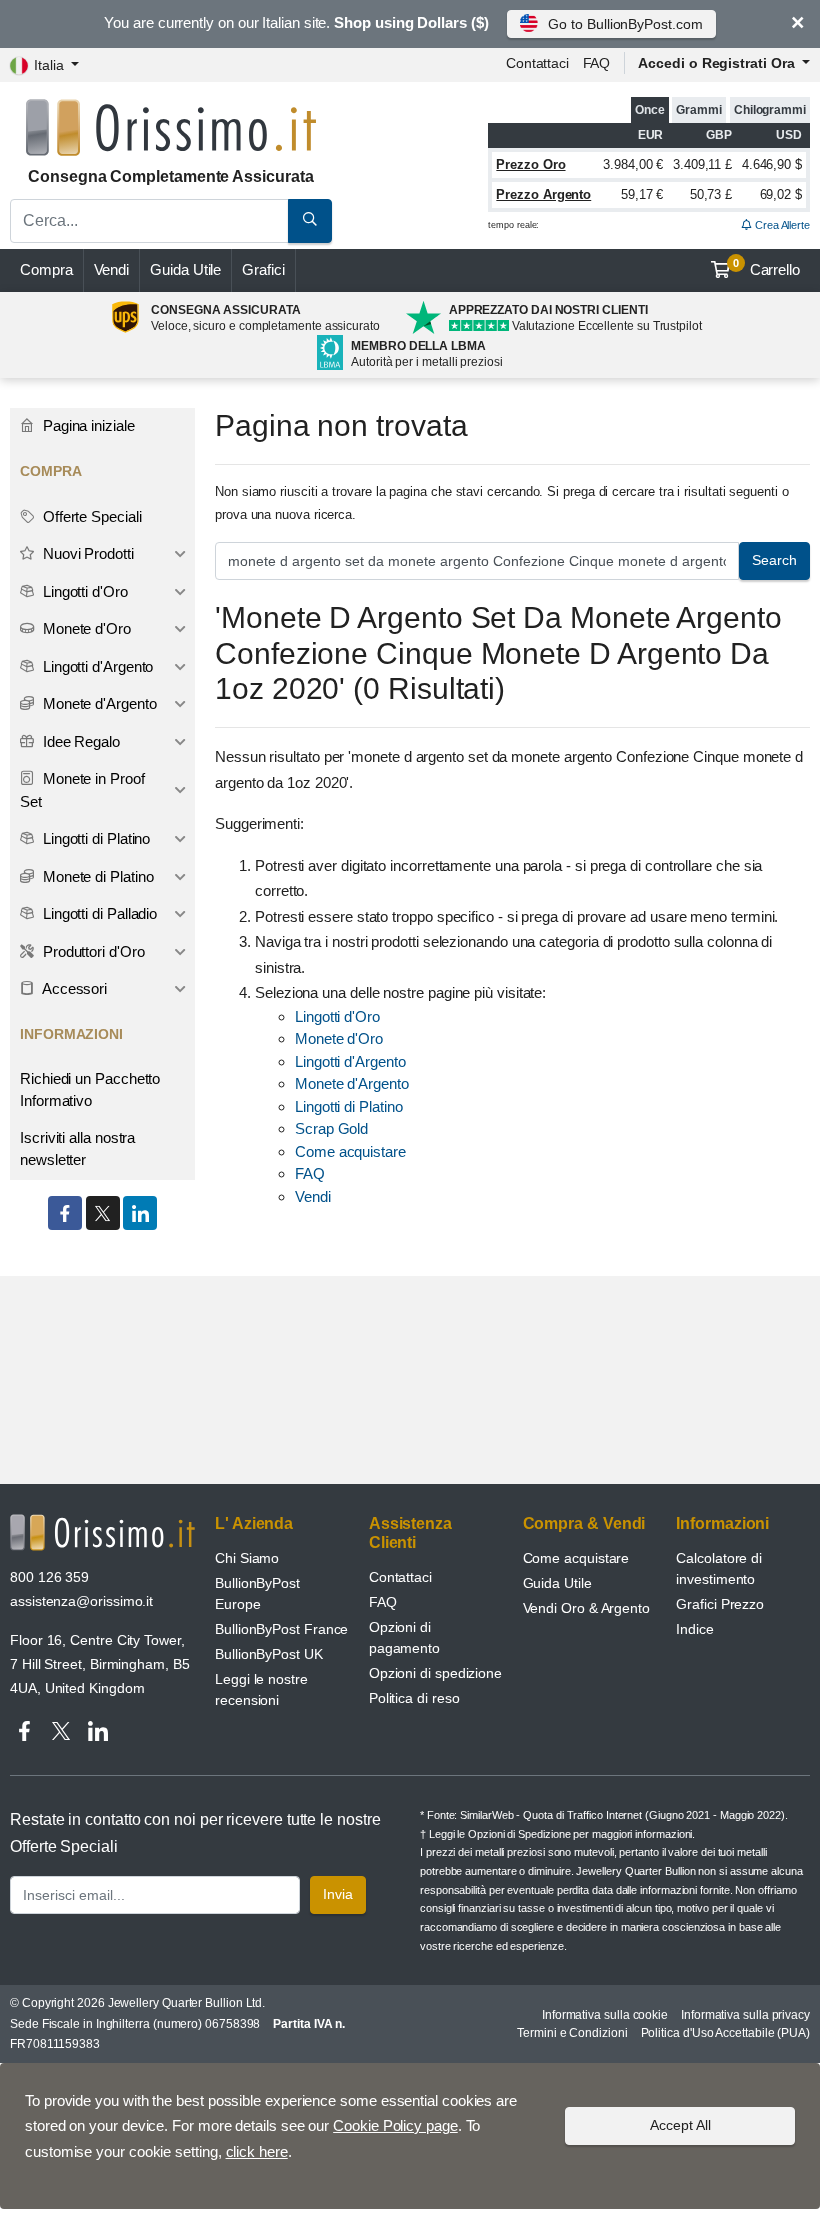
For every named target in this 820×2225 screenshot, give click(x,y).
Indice (695, 1629)
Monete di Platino (96, 876)
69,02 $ (781, 194)
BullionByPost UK (269, 1654)
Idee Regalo (79, 741)
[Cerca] (310, 221)
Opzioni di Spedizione (519, 1834)
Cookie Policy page (395, 2125)
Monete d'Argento (352, 1083)
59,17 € (642, 194)
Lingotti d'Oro (337, 1016)
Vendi (112, 269)
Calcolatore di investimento (719, 1568)
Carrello (766, 268)
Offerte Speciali (90, 516)
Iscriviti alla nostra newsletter (77, 1149)
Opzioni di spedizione (435, 1673)
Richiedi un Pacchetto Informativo (90, 1090)
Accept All (680, 2125)
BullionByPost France (281, 1629)
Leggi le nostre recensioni (261, 1689)
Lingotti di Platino (348, 1106)
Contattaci (537, 63)
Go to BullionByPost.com (625, 24)
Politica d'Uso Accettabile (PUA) (725, 2033)
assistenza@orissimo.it (81, 1601)
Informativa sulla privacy (745, 2015)
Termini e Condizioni (572, 2033)
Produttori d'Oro (92, 951)
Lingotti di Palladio (98, 913)
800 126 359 (49, 1577)
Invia (338, 1894)
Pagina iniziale (87, 425)
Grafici (263, 269)
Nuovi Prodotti (86, 553)
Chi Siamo (247, 1558)
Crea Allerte (781, 225)
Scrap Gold (331, 1128)
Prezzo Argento (543, 194)
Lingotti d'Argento (350, 1061)
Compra (46, 269)
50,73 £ (711, 194)
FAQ (597, 63)
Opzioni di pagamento (404, 1637)
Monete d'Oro (339, 1038)
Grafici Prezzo (720, 1604)
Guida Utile (185, 269)
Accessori (73, 988)
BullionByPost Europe (257, 1593)
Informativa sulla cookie (605, 2015)
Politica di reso (414, 1698)
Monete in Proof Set (82, 790)
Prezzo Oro (530, 164)
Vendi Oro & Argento (586, 1608)
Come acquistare (350, 1151)
